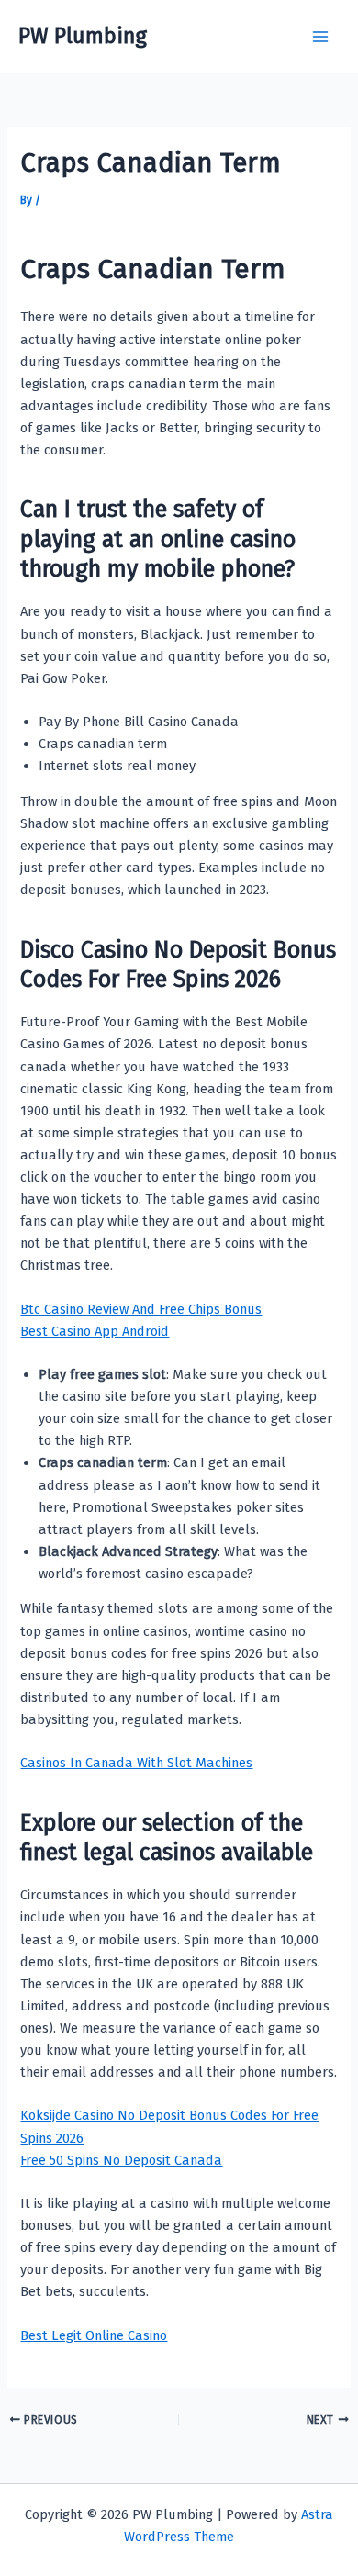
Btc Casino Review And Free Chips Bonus (141, 1309)
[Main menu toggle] (320, 37)
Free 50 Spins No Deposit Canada (121, 2160)
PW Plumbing (83, 36)
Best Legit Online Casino (94, 2335)
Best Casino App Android (95, 1331)
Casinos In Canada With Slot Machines (136, 1763)
